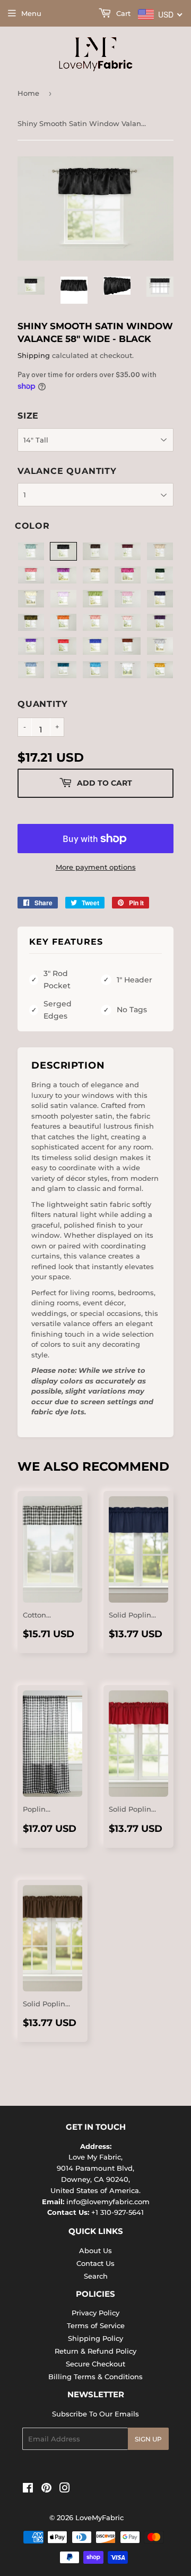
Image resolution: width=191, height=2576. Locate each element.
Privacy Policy (95, 2313)
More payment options (96, 867)
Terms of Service (96, 2325)
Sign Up (148, 2439)
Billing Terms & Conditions (95, 2377)
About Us (95, 2250)
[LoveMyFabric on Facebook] (28, 2489)
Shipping (34, 355)
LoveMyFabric (99, 2517)
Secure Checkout (95, 2364)
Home (28, 93)
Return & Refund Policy (95, 2351)
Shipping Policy (95, 2338)
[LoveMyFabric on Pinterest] (46, 2489)
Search (96, 2276)
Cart (122, 13)
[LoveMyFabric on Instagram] (65, 2489)
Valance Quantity (67, 471)
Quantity (42, 704)
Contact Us (95, 2263)
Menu (31, 13)
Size (28, 416)
